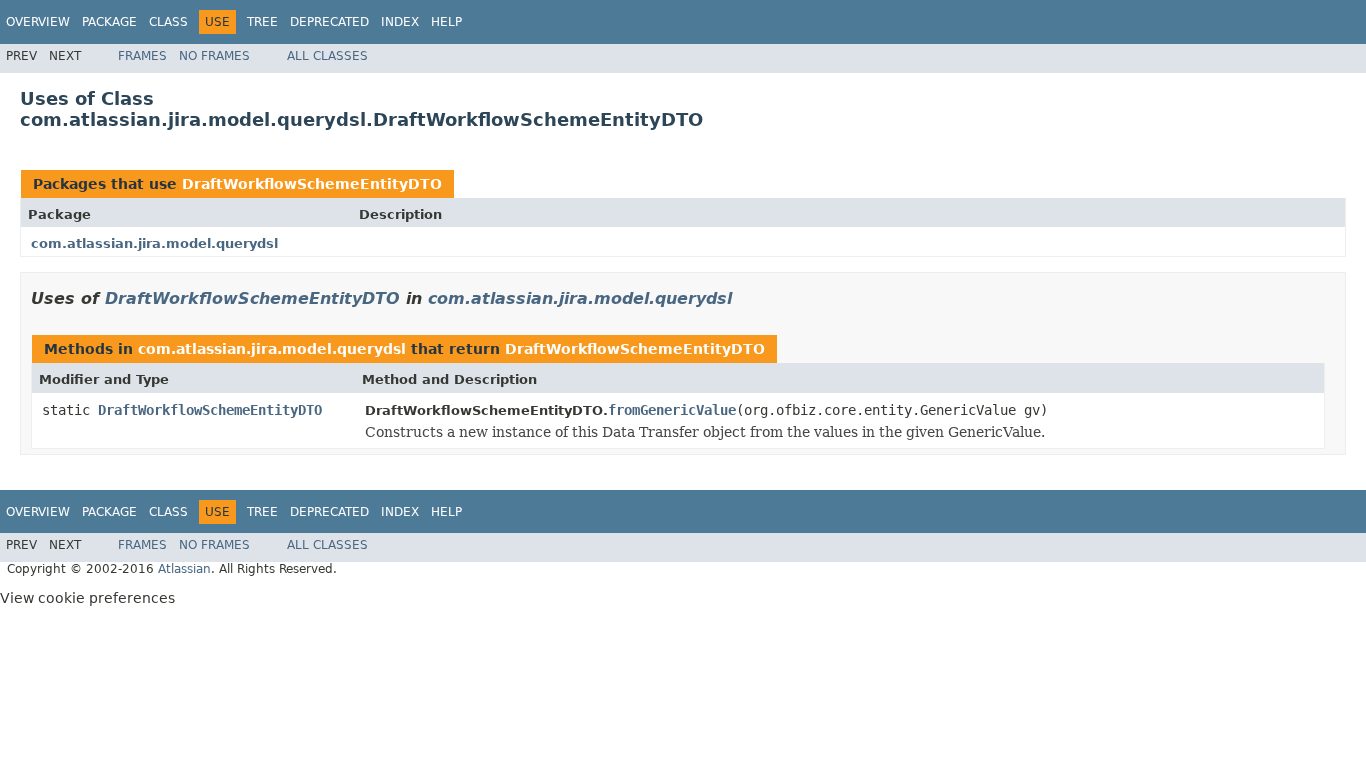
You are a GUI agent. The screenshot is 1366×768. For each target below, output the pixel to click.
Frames (142, 56)
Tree (262, 22)
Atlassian (184, 569)
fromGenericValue (672, 410)
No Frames (214, 56)
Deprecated (329, 22)
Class (168, 22)
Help (446, 22)
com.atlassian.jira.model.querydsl (154, 243)
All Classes (327, 56)
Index (400, 22)
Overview (38, 22)
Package (109, 22)
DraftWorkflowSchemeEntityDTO (312, 184)
